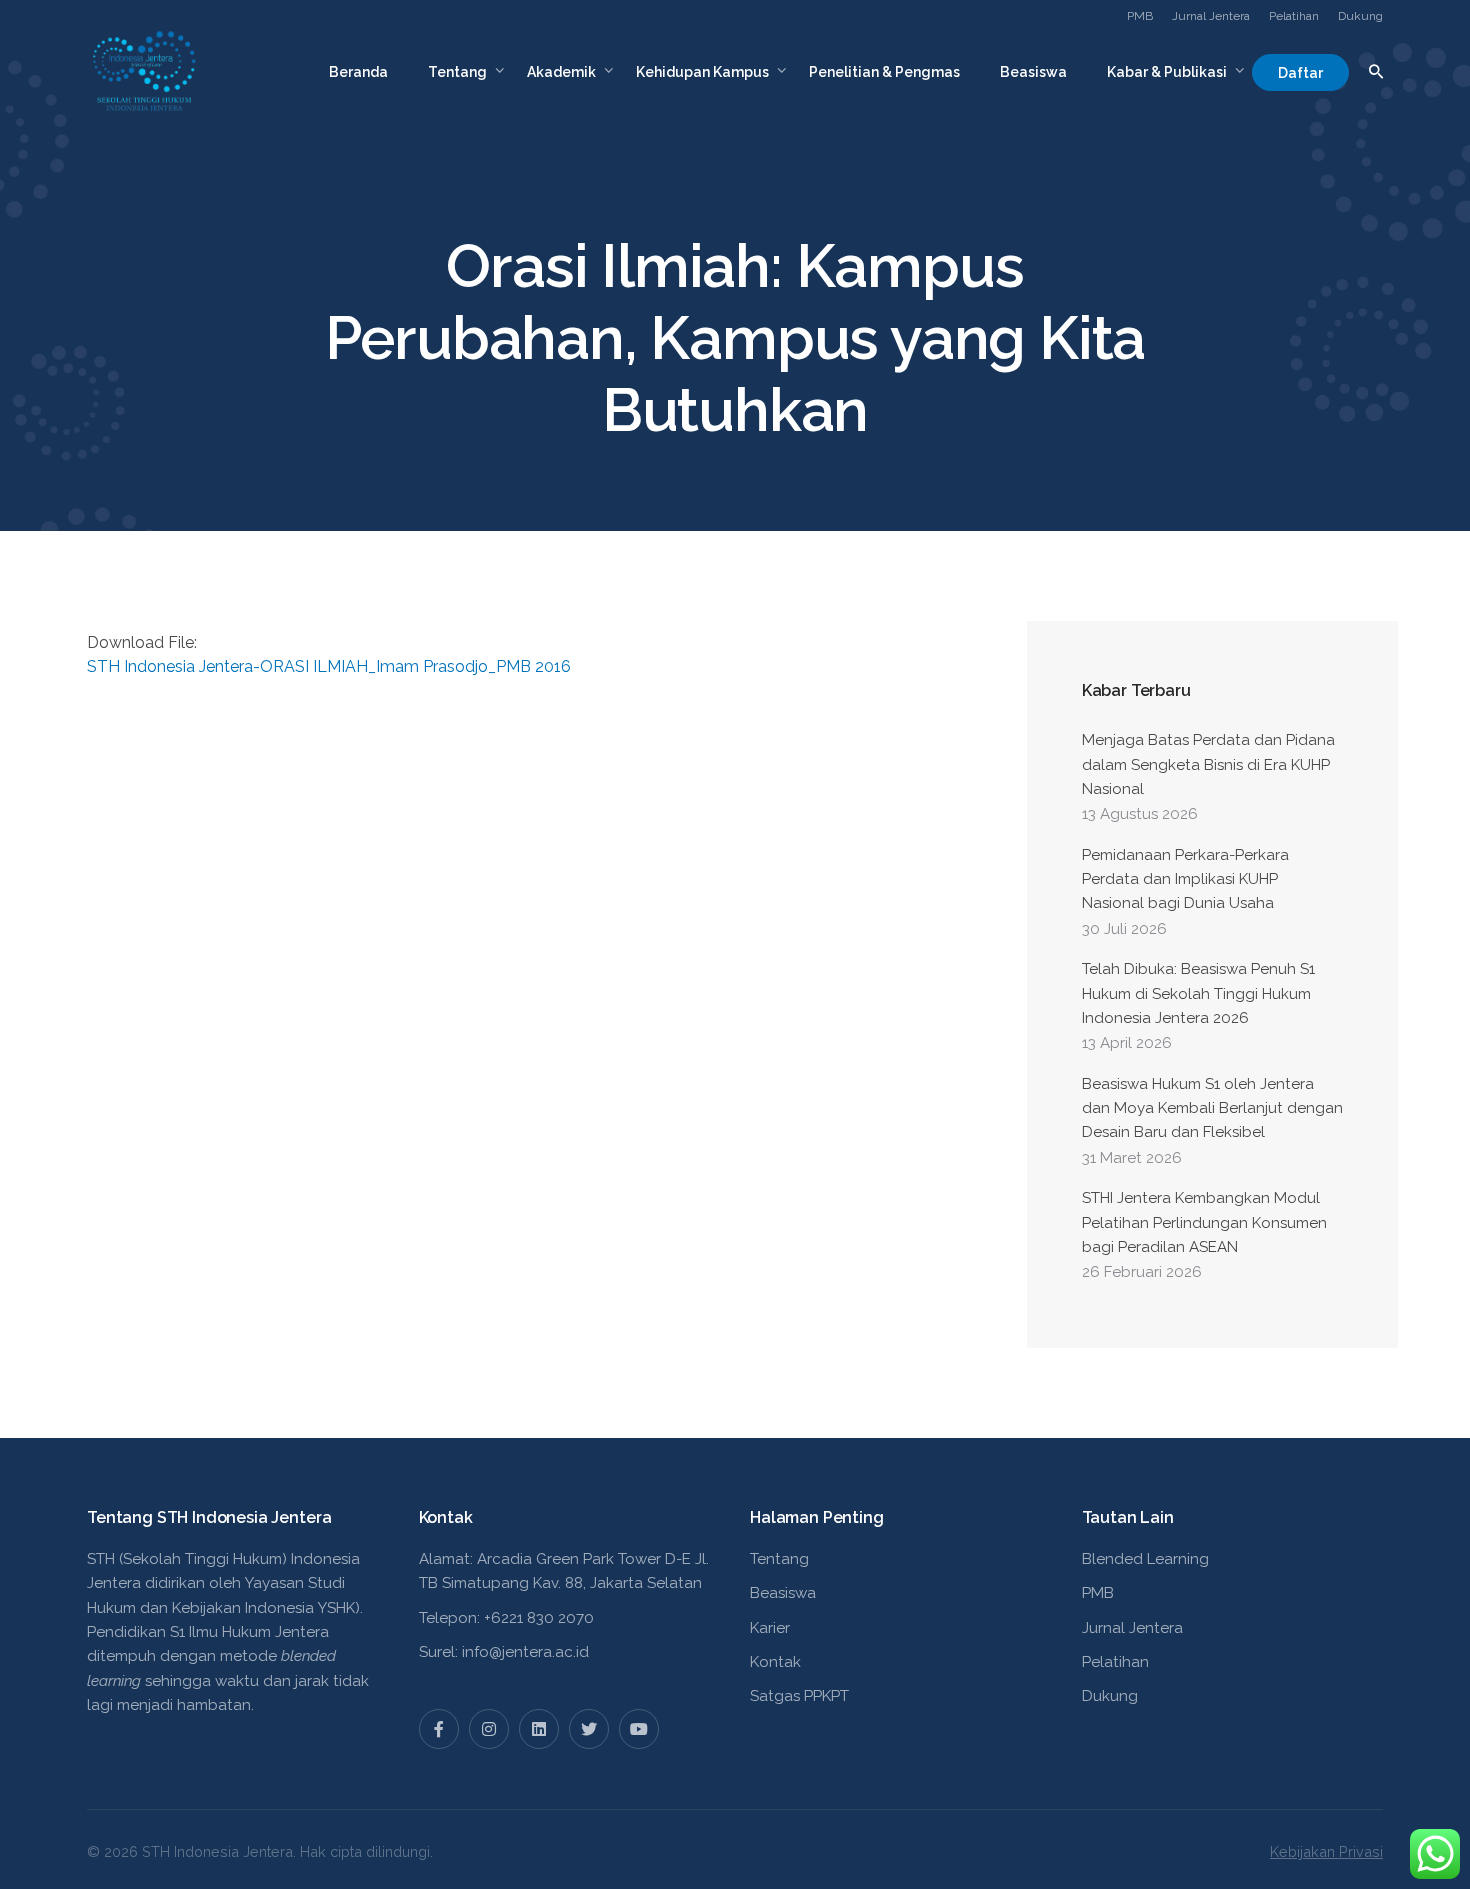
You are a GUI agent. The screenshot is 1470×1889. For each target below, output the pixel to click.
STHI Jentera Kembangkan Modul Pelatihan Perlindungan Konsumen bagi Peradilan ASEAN (1204, 1222)
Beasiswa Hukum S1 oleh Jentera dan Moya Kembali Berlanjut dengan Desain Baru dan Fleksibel (1212, 1108)
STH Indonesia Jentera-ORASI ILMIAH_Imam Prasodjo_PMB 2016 (329, 666)
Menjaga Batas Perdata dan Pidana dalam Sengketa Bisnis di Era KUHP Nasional (1208, 764)
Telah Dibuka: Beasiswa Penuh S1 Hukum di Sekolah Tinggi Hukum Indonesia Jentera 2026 (1198, 993)
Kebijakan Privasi (1326, 1851)
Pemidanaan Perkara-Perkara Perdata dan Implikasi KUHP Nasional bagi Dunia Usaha (1185, 879)
